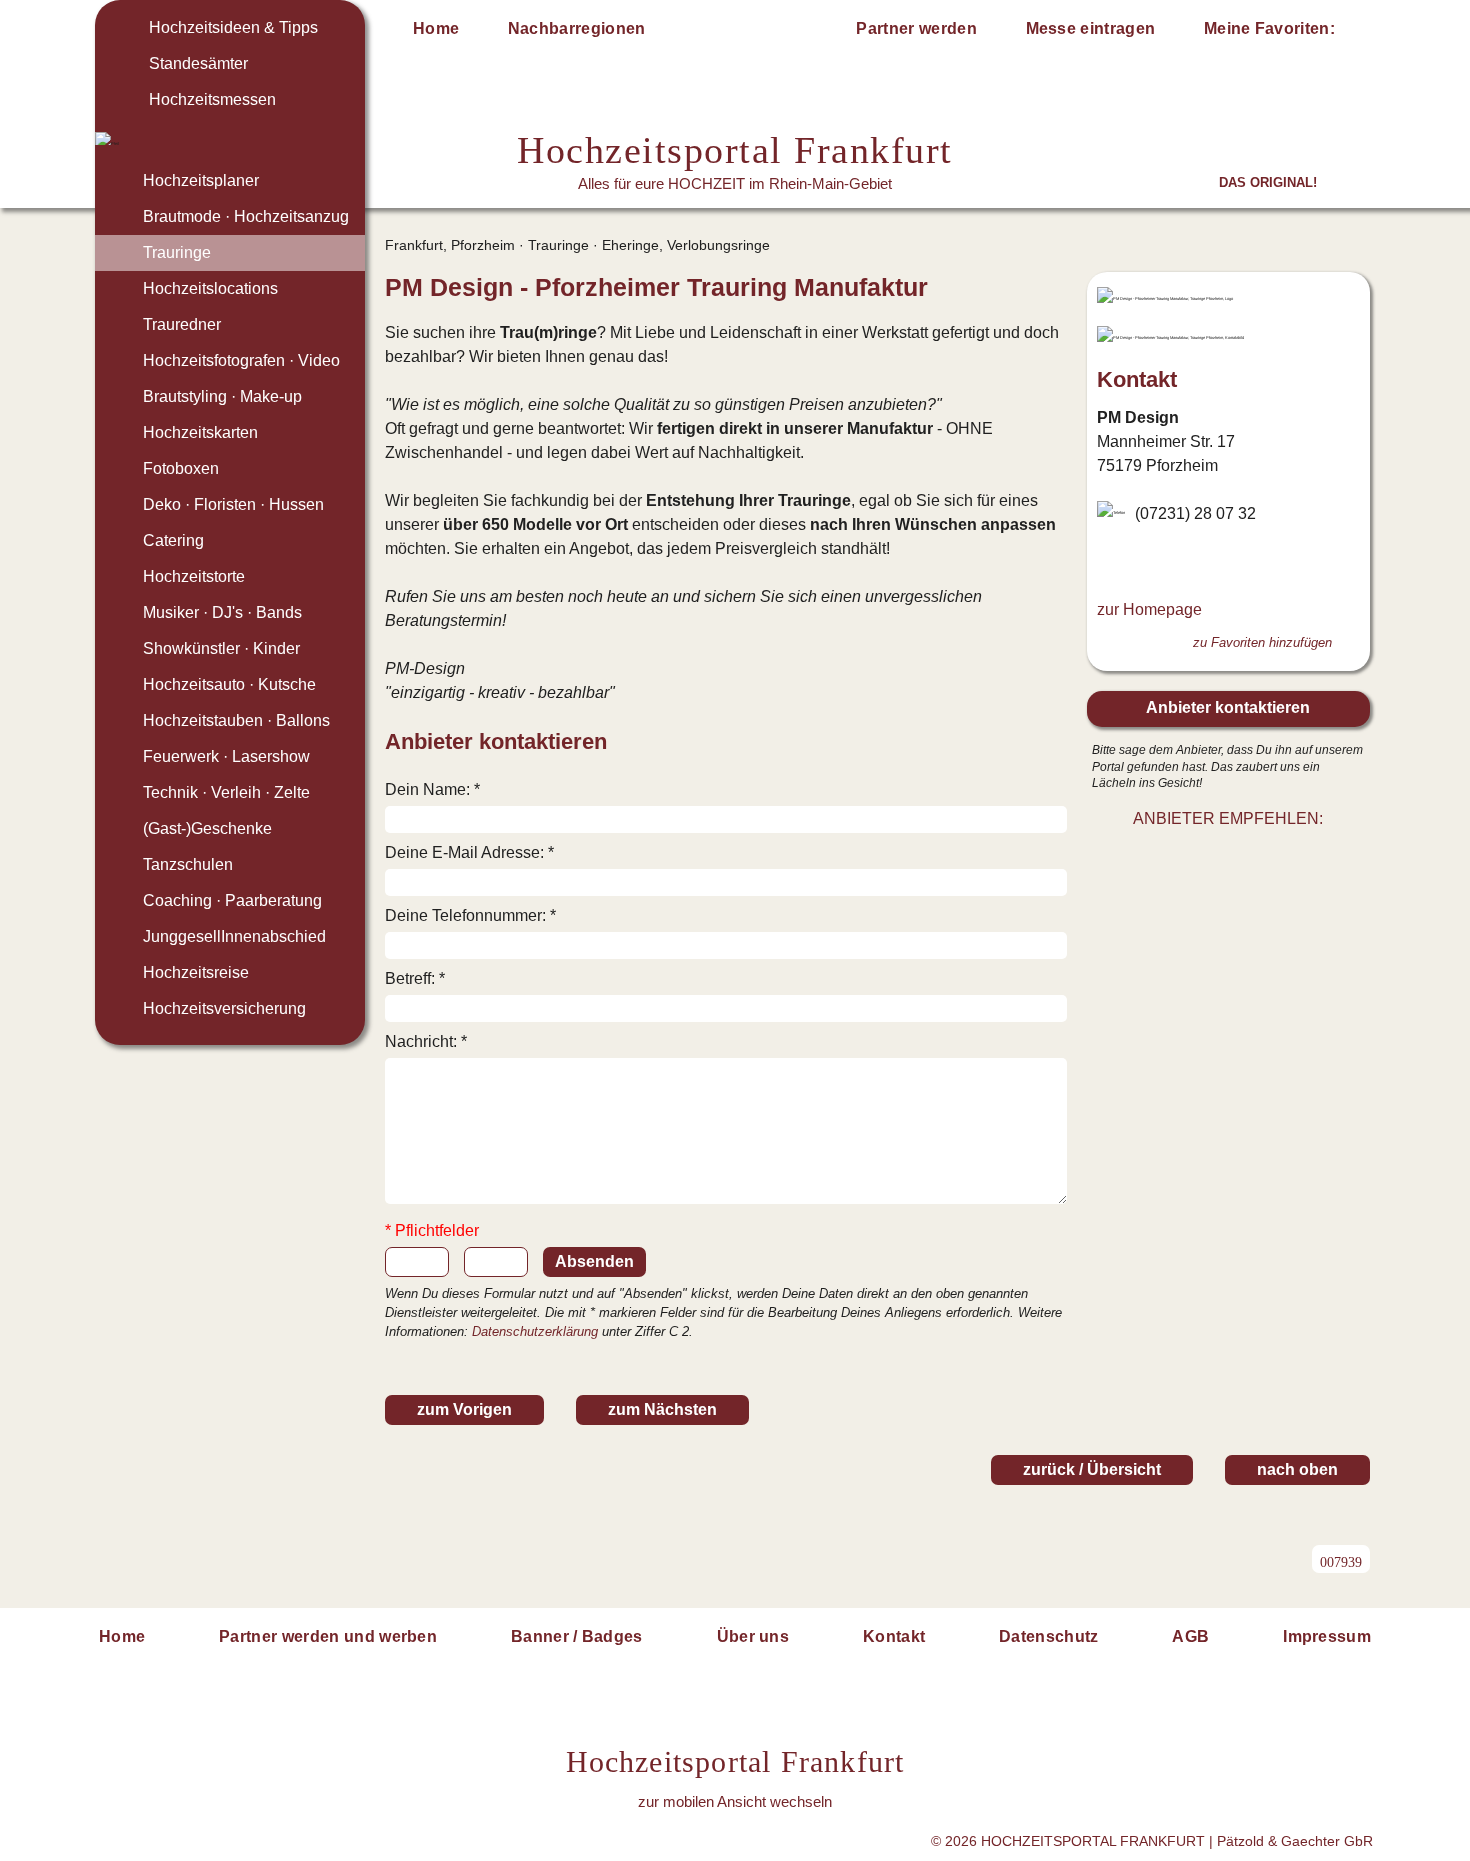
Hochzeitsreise (196, 972)
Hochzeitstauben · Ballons (236, 720)
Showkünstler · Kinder (221, 648)
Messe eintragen (1091, 28)
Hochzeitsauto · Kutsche (229, 684)
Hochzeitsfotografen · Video (241, 360)
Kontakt (894, 1636)
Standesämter (198, 63)
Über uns (753, 1636)
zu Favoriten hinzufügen (1262, 642)
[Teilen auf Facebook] (1250, 857)
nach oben (1297, 1469)
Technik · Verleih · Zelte (226, 792)
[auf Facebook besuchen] (1109, 562)
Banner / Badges (577, 1636)
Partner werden (916, 28)
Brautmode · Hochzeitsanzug (246, 216)
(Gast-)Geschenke (207, 828)
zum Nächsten (662, 1409)
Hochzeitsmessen (212, 99)
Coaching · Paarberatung (232, 900)
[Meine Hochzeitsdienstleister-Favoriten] (1357, 32)
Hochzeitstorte (194, 576)
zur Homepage (1149, 609)
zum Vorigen (464, 1409)
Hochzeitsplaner (201, 180)
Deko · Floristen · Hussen (233, 504)
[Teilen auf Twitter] (1206, 857)
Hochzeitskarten (200, 432)
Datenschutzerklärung (535, 1331)
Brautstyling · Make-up (222, 396)
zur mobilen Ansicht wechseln (735, 1801)
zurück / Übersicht (1092, 1469)
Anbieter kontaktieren (1228, 707)
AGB (1190, 1636)
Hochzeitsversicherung (224, 1008)
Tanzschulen (188, 864)
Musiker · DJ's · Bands (222, 612)
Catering (173, 540)
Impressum (1327, 1636)
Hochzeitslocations (210, 288)
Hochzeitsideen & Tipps (233, 27)
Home (436, 28)
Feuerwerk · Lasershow (226, 756)
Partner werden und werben (328, 1636)
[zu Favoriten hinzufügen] (1051, 288)
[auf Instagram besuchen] (1141, 562)
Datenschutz (1049, 1636)
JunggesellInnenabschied (234, 936)
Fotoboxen (181, 468)
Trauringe (177, 252)
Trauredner (182, 324)
